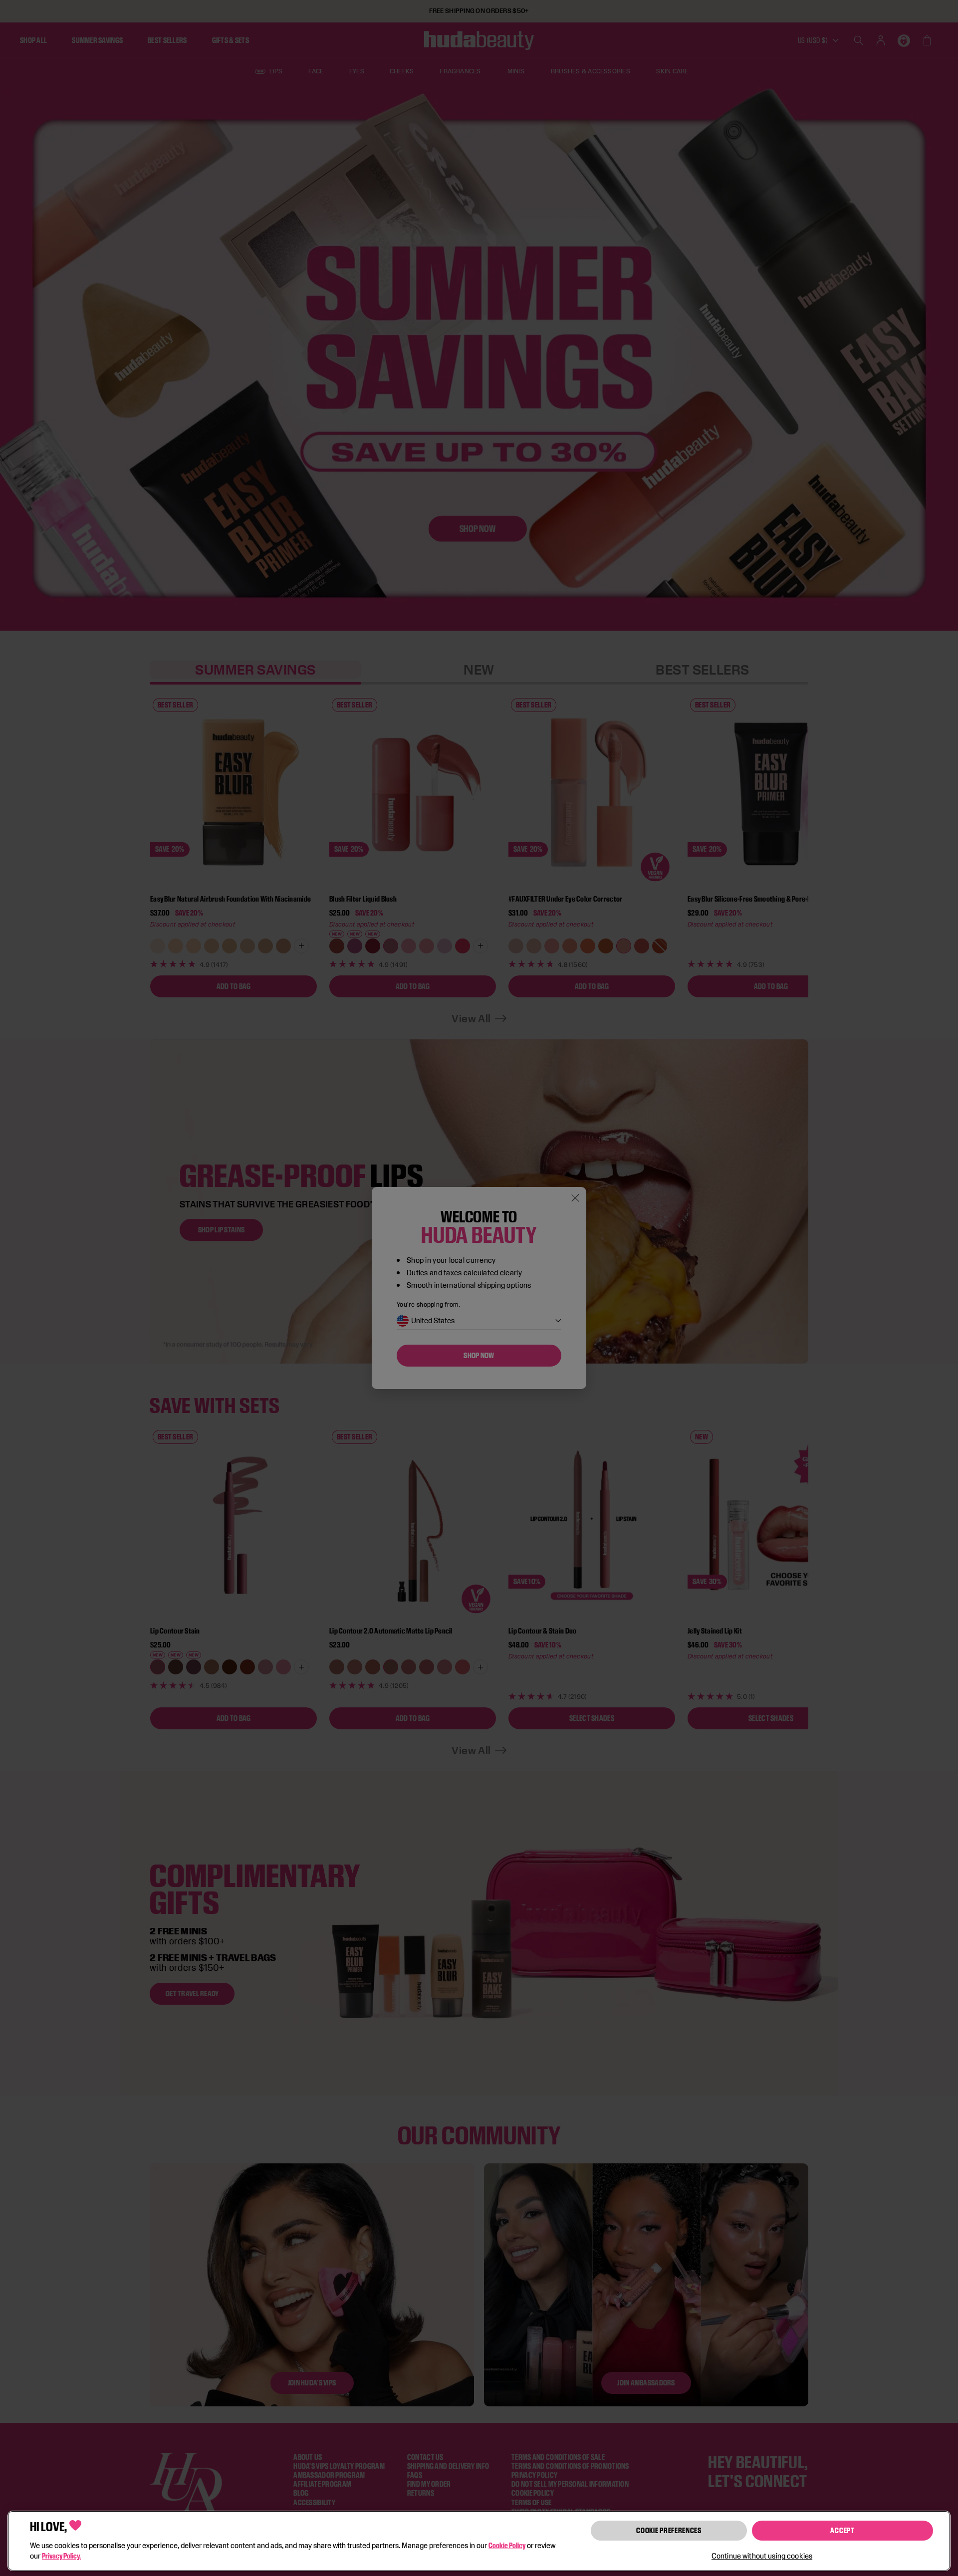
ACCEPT (842, 2530)
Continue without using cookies (762, 2556)
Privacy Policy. (61, 2556)
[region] (479, 2541)
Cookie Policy (507, 2545)
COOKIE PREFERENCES (669, 2530)
